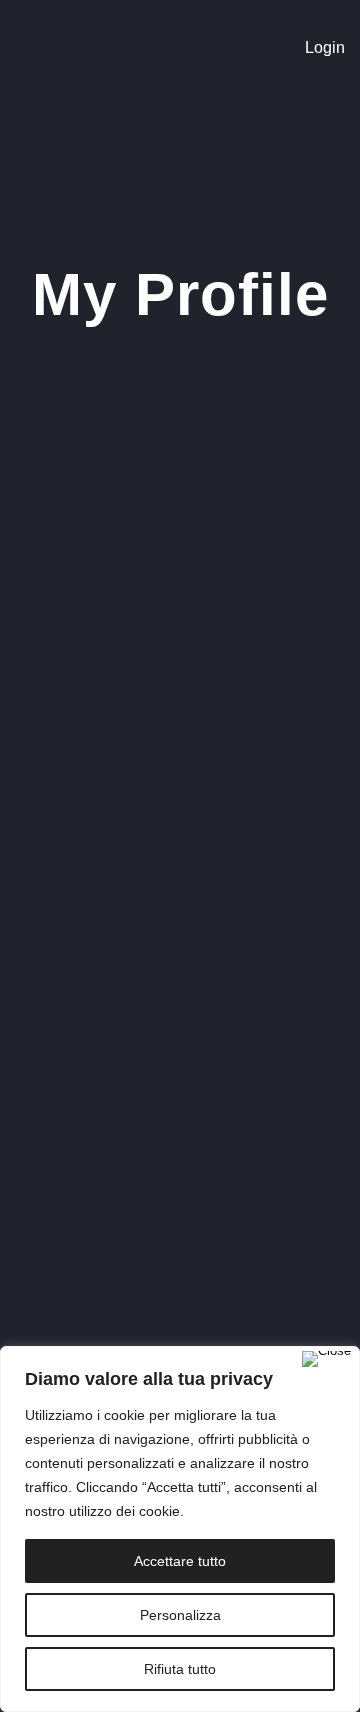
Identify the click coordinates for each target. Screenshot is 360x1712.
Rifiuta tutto (180, 1669)
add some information (188, 1253)
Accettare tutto (180, 1561)
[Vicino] (326, 1359)
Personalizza (180, 1615)
